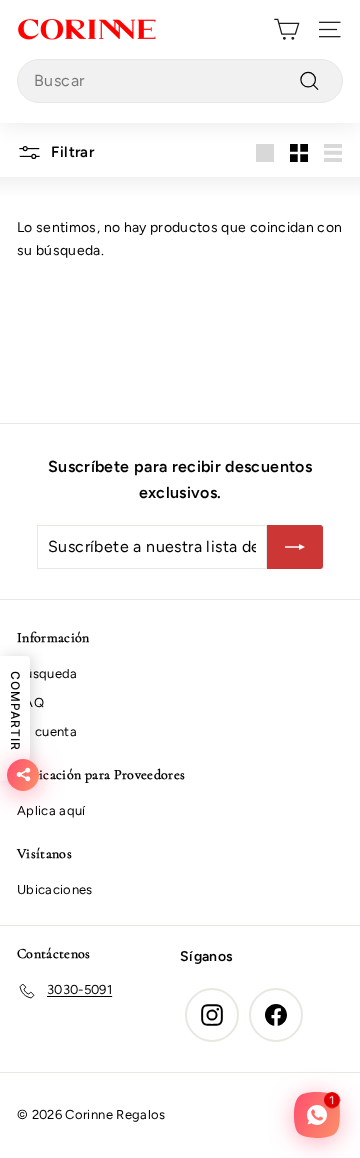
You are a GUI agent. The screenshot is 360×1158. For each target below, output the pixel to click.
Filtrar (70, 152)
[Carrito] (286, 29)
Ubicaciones (55, 889)
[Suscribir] (295, 547)
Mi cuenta (47, 731)
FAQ (30, 702)
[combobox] (180, 81)
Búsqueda (47, 673)
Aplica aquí (51, 810)
